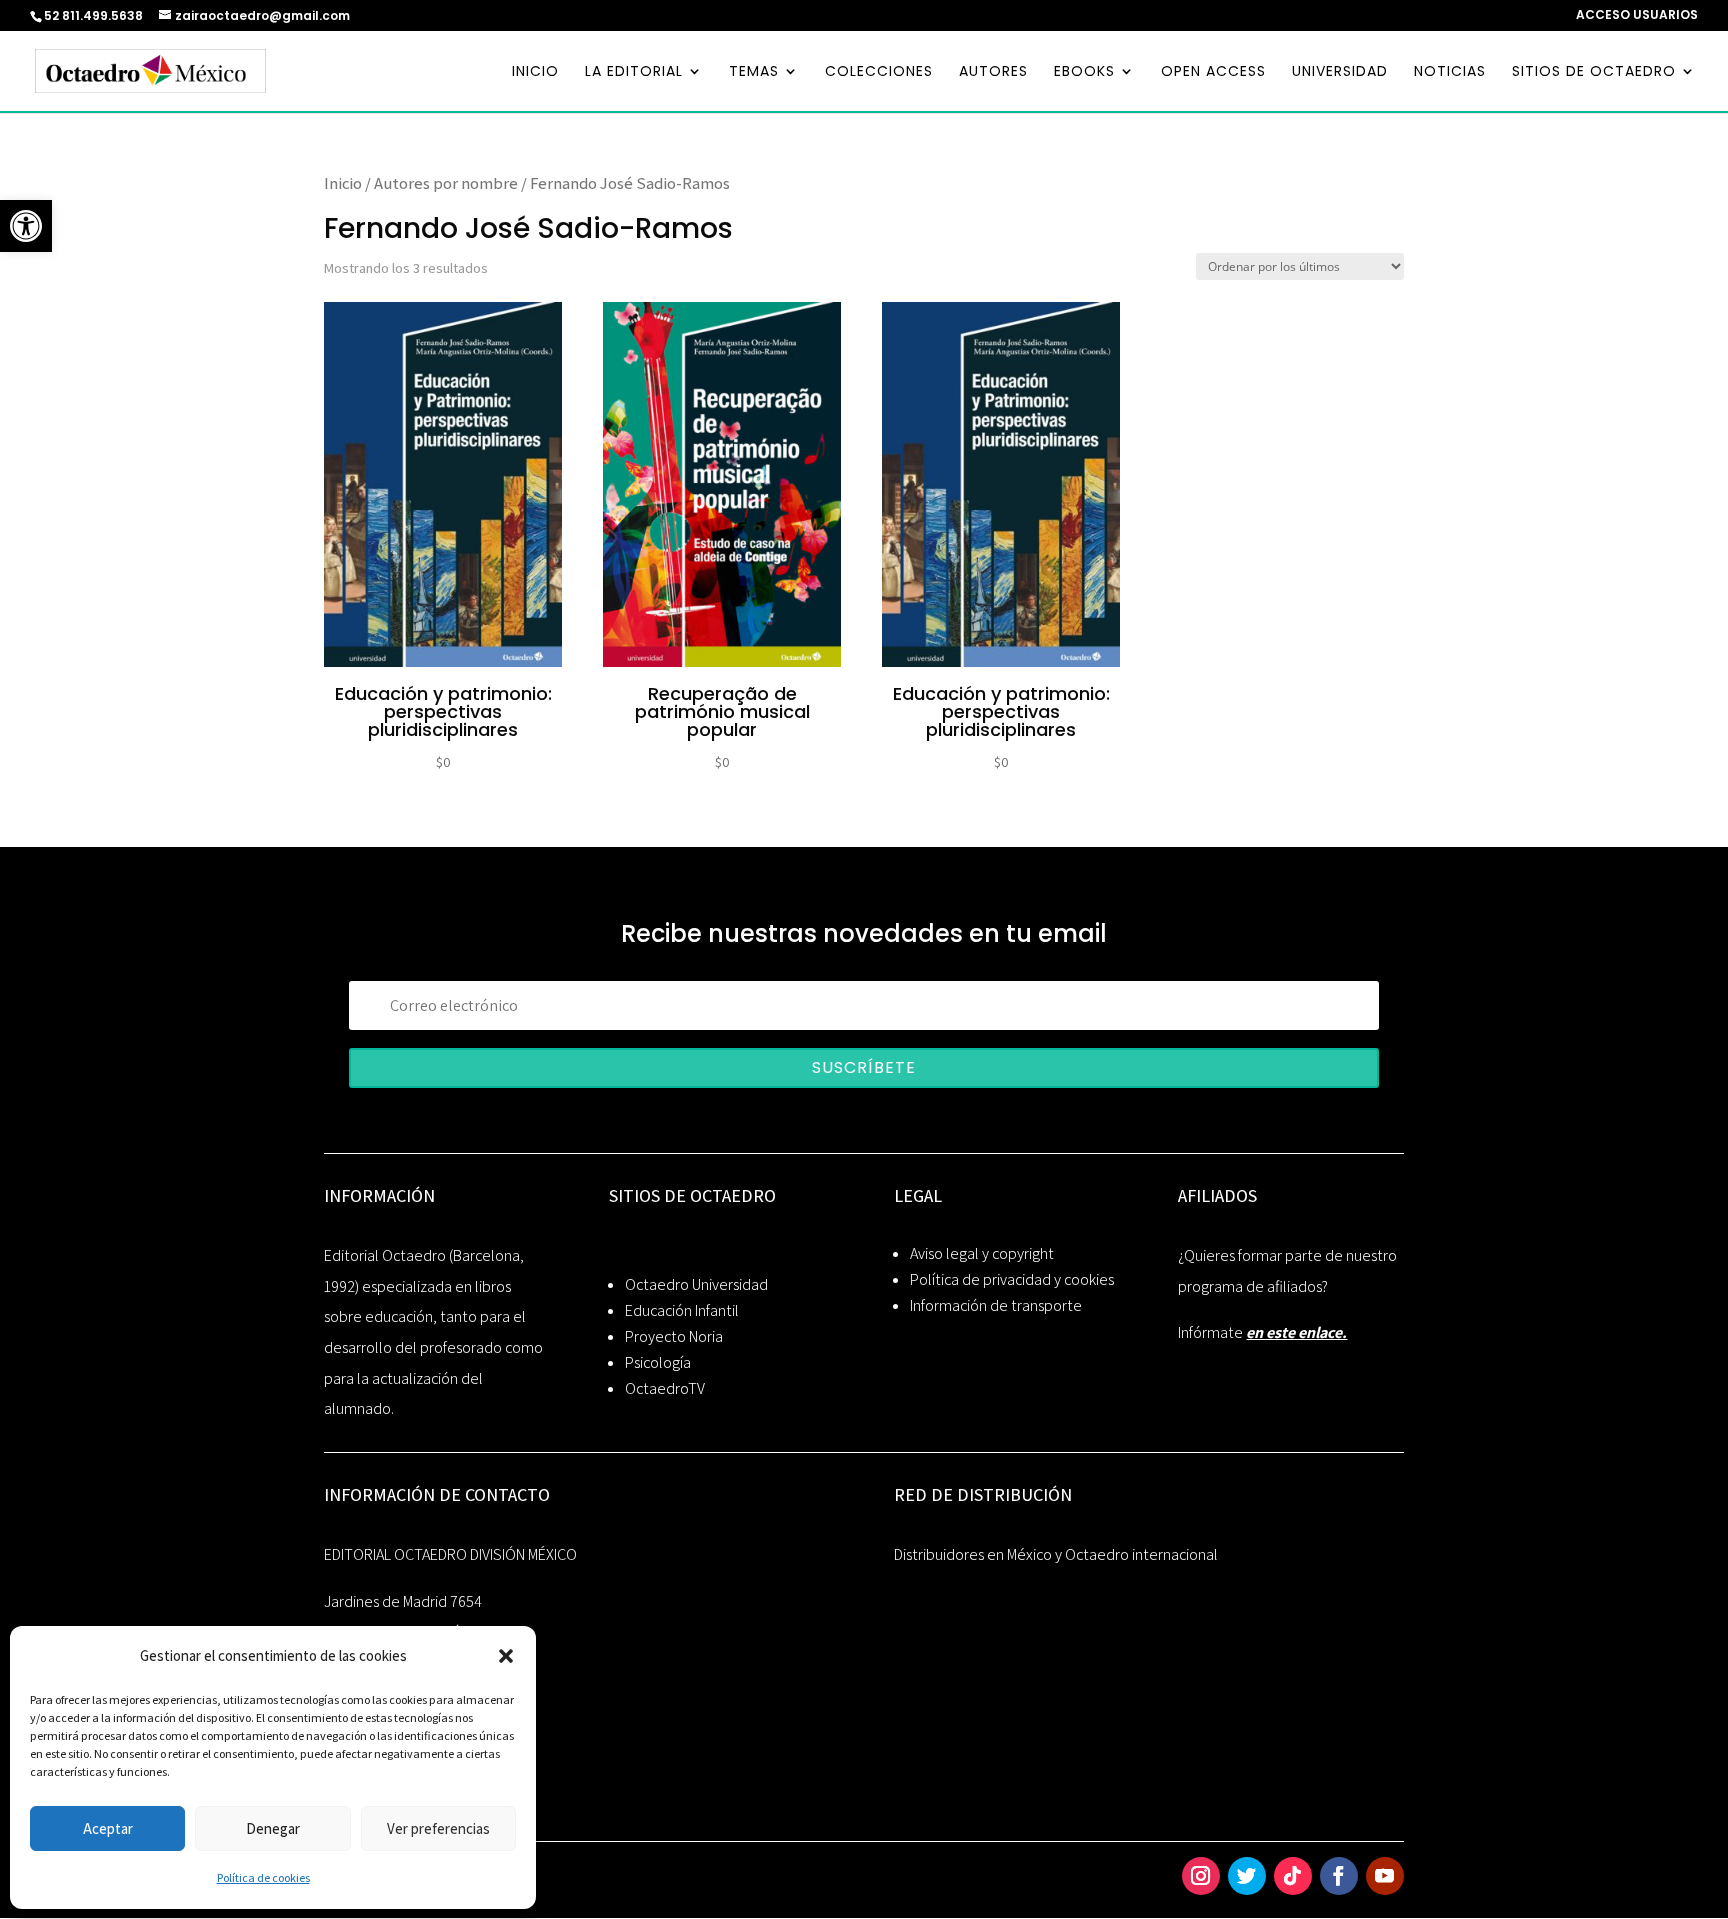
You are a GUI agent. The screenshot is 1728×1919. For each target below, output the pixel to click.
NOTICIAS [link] (1450, 72)
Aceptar (108, 1828)
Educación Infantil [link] (682, 1310)
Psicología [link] (658, 1362)
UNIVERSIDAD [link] (1340, 72)
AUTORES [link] (993, 72)
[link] (26, 226)
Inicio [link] (343, 183)
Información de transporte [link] (996, 1305)
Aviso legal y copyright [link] (982, 1253)
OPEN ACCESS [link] (1213, 72)
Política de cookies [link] (263, 1877)
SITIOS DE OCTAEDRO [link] (1594, 72)
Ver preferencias (438, 1828)
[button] (506, 1656)
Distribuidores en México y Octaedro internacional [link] (1056, 1554)
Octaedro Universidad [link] (696, 1284)
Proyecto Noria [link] (674, 1336)
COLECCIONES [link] (879, 72)
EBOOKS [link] (1084, 72)
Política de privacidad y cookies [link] (1012, 1279)
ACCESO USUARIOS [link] (1637, 16)
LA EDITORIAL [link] (634, 72)
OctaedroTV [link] (665, 1388)
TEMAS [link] (754, 72)
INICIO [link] (535, 72)
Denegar (273, 1828)
